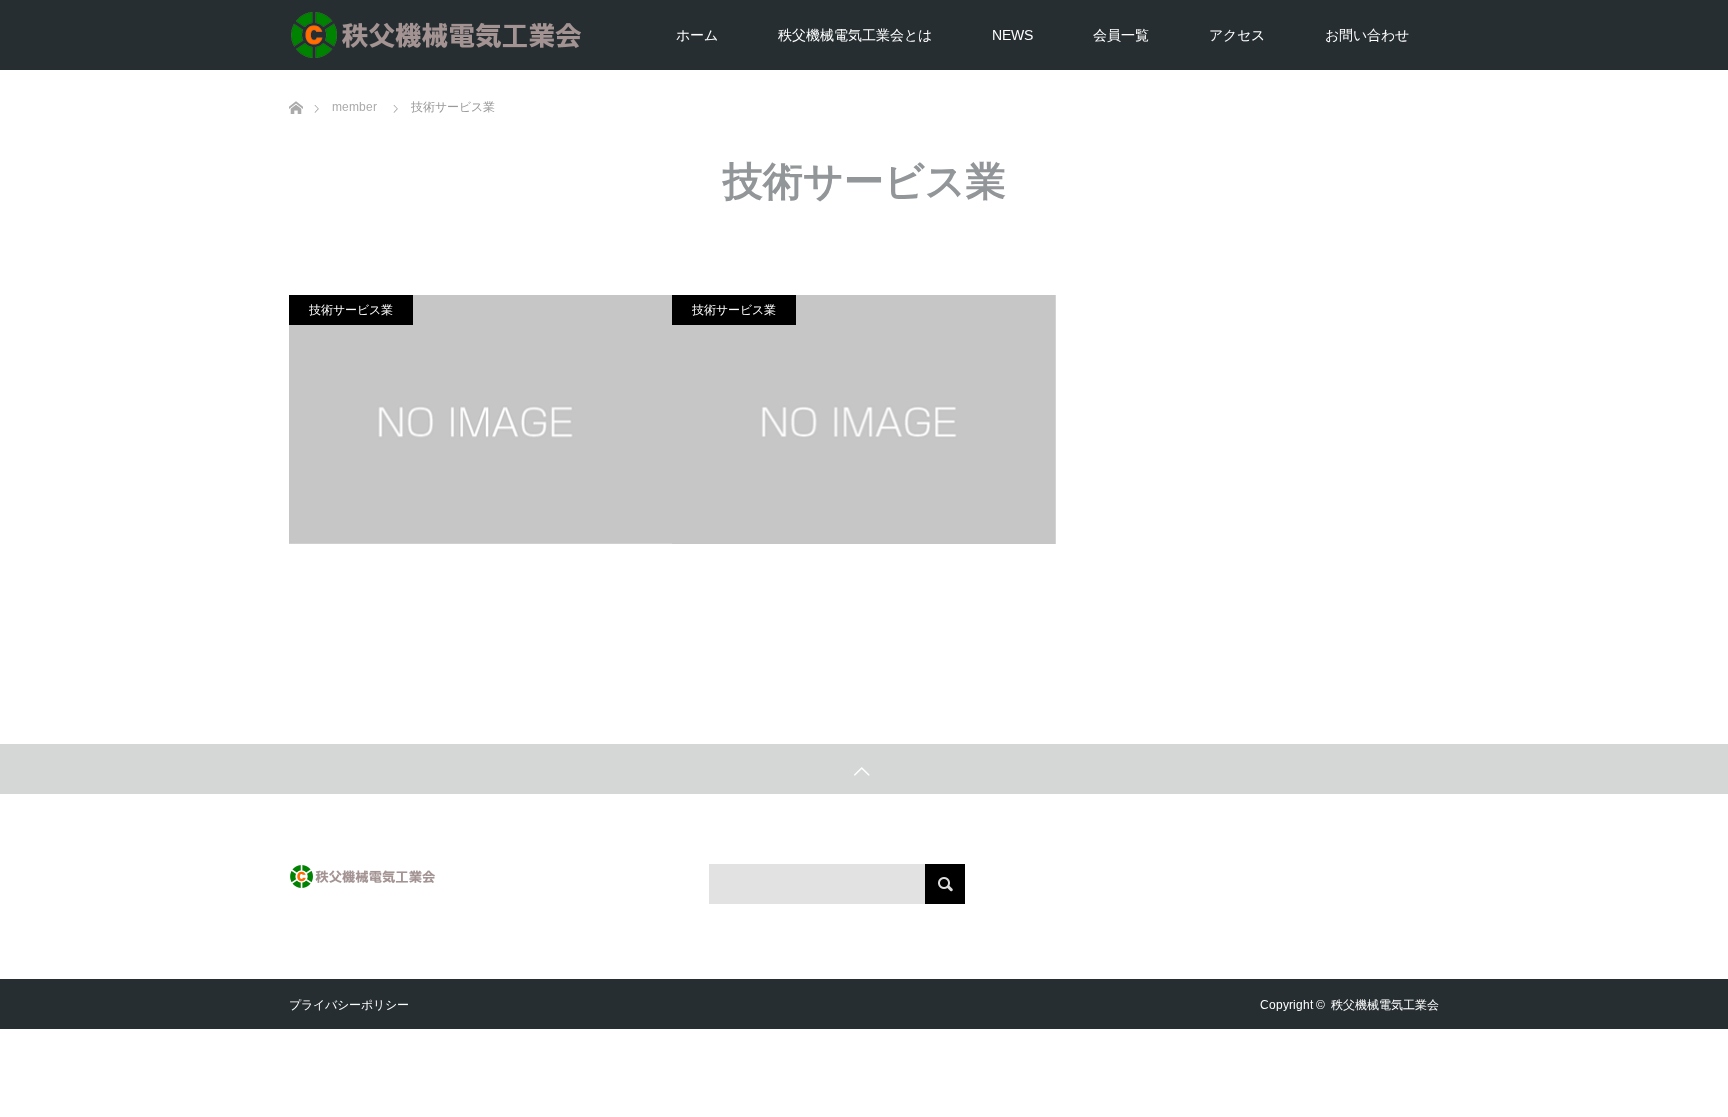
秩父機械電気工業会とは (855, 35)
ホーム (697, 35)
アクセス (1237, 35)
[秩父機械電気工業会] (589, 35)
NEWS (1012, 35)
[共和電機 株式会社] (480, 419)
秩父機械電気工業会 (1385, 1005)
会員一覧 (1121, 35)
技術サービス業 (351, 310)
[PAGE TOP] (864, 769)
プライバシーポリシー (349, 1005)
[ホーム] (295, 77)
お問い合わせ (1367, 35)
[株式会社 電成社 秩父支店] (863, 419)
